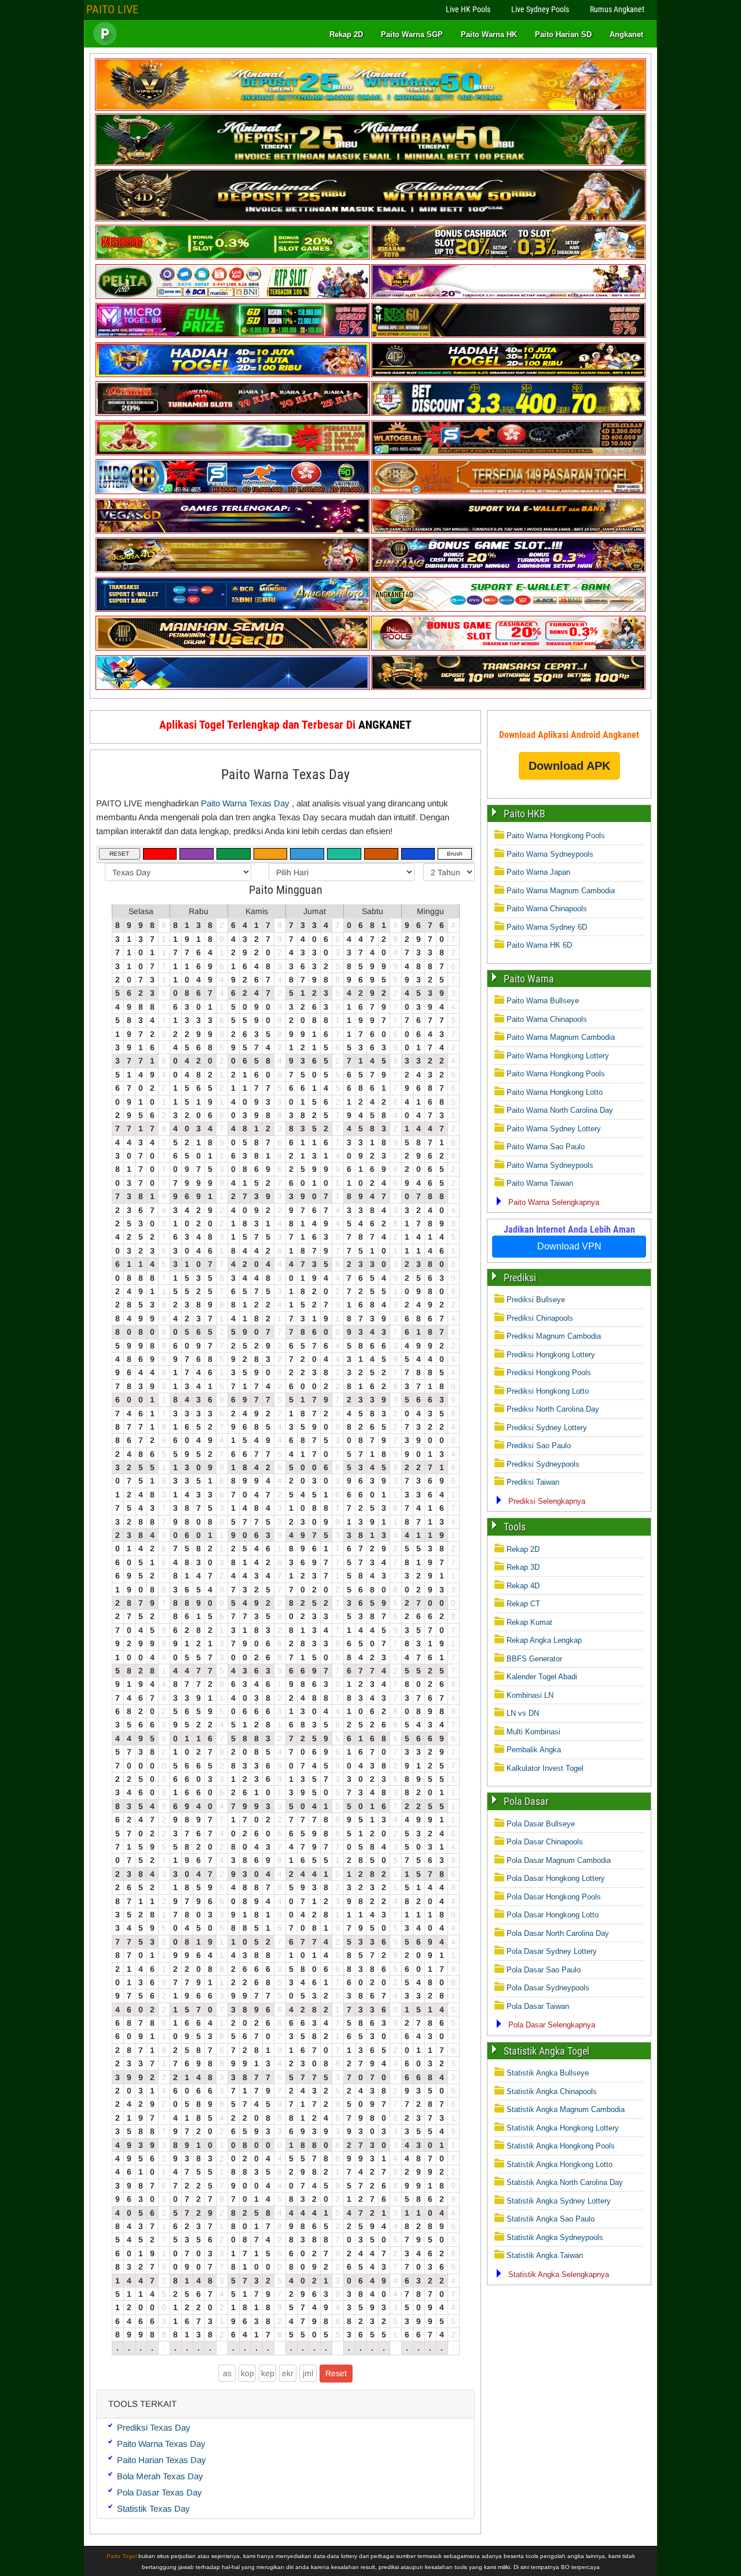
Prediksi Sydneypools (543, 1464)
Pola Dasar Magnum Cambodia (559, 1860)
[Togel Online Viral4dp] (508, 296)
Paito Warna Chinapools (547, 909)
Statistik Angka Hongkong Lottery (563, 2128)
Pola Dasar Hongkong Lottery (556, 1878)
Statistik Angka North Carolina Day (565, 2182)
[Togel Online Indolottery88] (233, 492)
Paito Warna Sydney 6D (547, 927)
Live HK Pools (468, 9)
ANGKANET (385, 725)
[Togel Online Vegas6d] (233, 531)
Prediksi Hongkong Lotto (548, 1391)
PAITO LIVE (112, 9)
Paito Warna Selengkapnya (554, 1202)
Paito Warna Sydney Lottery (554, 1129)
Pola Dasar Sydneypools (548, 1988)
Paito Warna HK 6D (539, 945)
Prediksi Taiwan (533, 1482)
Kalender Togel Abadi (542, 1677)
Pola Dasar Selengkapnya (552, 2025)
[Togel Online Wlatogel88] (508, 453)
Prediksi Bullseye (536, 1300)
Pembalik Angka (534, 1750)
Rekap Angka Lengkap (544, 1640)
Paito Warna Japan (538, 872)
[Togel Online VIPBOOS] (370, 108)
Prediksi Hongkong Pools (549, 1373)
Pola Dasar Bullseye (541, 1824)
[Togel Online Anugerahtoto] (233, 609)
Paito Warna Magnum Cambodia (561, 891)
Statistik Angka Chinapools (552, 2091)
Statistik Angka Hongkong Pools (561, 2146)
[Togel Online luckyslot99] (508, 413)
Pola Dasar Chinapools (545, 1842)
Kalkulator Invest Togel (545, 1768)
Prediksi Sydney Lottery (547, 1428)
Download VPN (569, 1246)
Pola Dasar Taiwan (538, 2006)
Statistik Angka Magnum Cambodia (566, 2109)
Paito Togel (122, 2556)
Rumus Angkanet (617, 9)
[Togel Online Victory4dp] (233, 374)
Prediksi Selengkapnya (547, 1501)
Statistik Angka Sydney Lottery (559, 2201)
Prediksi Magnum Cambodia (554, 1336)
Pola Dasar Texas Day (159, 2492)
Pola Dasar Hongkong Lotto (553, 1915)
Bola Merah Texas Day (160, 2476)
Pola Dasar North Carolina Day (558, 1933)
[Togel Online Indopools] (508, 648)
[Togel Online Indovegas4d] (508, 687)
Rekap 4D (523, 1586)
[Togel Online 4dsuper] (370, 219)
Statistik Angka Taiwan (545, 2255)
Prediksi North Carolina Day (553, 1409)
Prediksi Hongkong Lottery (551, 1355)
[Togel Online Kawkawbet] (233, 413)
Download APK (569, 766)
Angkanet (626, 34)
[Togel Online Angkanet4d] (508, 609)
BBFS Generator (534, 1659)
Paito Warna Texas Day (285, 774)
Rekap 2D (346, 34)
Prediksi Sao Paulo (539, 1446)
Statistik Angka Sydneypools (555, 2237)
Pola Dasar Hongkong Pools (554, 1897)
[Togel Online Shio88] (508, 531)
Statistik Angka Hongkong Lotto (560, 2164)
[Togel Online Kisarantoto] (508, 257)
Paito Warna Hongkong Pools (556, 836)
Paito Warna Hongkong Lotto (555, 1092)
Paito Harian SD (563, 34)
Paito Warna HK (489, 34)
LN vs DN (523, 1713)
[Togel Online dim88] (370, 163)
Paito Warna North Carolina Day (560, 1110)
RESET (119, 854)
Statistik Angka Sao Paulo (551, 2219)
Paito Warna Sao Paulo (546, 1147)
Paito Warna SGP (412, 34)
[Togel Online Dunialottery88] (508, 492)
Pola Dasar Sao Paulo (544, 1970)
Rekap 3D (523, 1567)
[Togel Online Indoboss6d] (508, 335)
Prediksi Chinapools (540, 1318)
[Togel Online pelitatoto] (233, 296)
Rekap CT (523, 1604)
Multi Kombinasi (533, 1732)
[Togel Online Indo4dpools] (233, 687)
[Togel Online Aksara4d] (233, 570)
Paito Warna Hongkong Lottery (558, 1056)
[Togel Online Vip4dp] (508, 374)
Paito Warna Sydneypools (550, 854)
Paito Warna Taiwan (540, 1183)
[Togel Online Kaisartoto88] (233, 453)
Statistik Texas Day (153, 2509)
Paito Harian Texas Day (162, 2460)
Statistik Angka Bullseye (548, 2073)
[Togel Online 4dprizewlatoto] (233, 648)
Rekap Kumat (529, 1622)
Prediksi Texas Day (154, 2427)
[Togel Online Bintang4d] (508, 570)
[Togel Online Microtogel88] (233, 335)
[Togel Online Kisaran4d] (233, 257)
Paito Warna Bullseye (543, 1001)
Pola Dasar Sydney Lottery (552, 1951)
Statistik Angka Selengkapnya (559, 2274)
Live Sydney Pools (540, 9)
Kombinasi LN (530, 1695)
